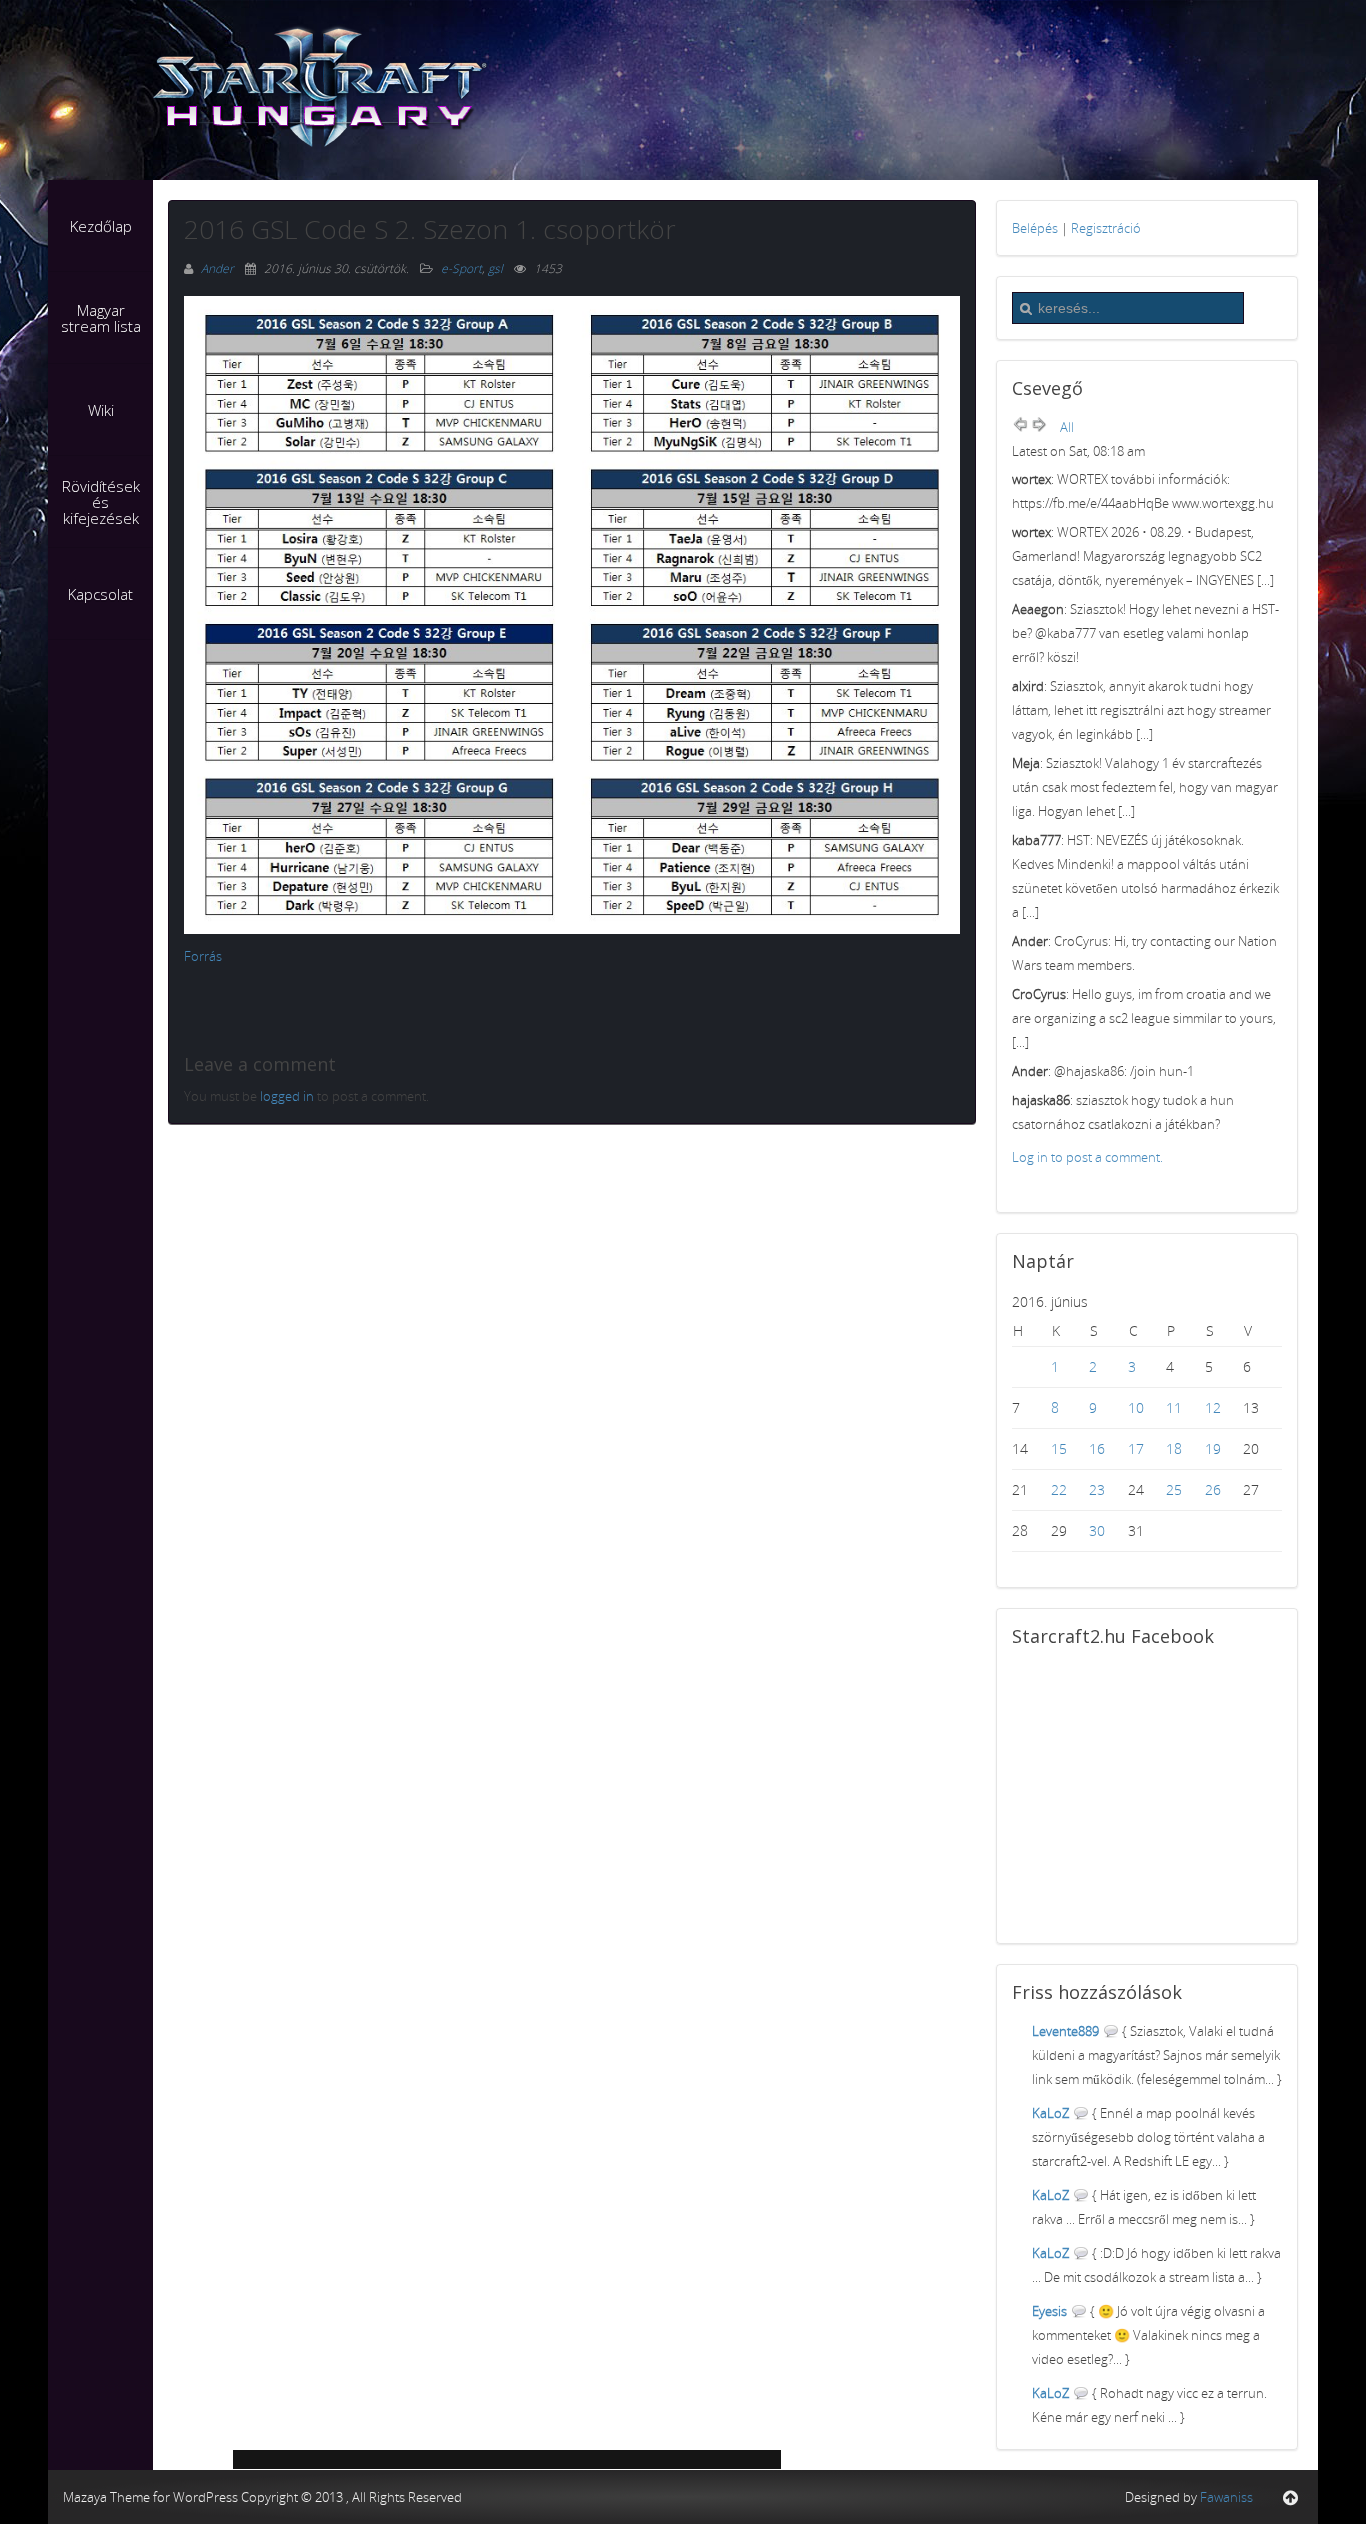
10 (1136, 1407)
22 (1059, 1489)
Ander (219, 268)
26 (1213, 1489)
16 (1097, 1448)
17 (1136, 1448)
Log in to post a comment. (1087, 1157)
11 (1174, 1407)
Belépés (1035, 228)
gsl (495, 268)
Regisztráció (1106, 228)
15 (1059, 1448)
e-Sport (461, 268)
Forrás (203, 956)
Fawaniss (1226, 2497)
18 (1174, 1448)
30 (1097, 1530)
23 (1097, 1489)
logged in (287, 1096)
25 (1174, 1489)
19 (1213, 1448)
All (1067, 427)
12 (1213, 1407)
